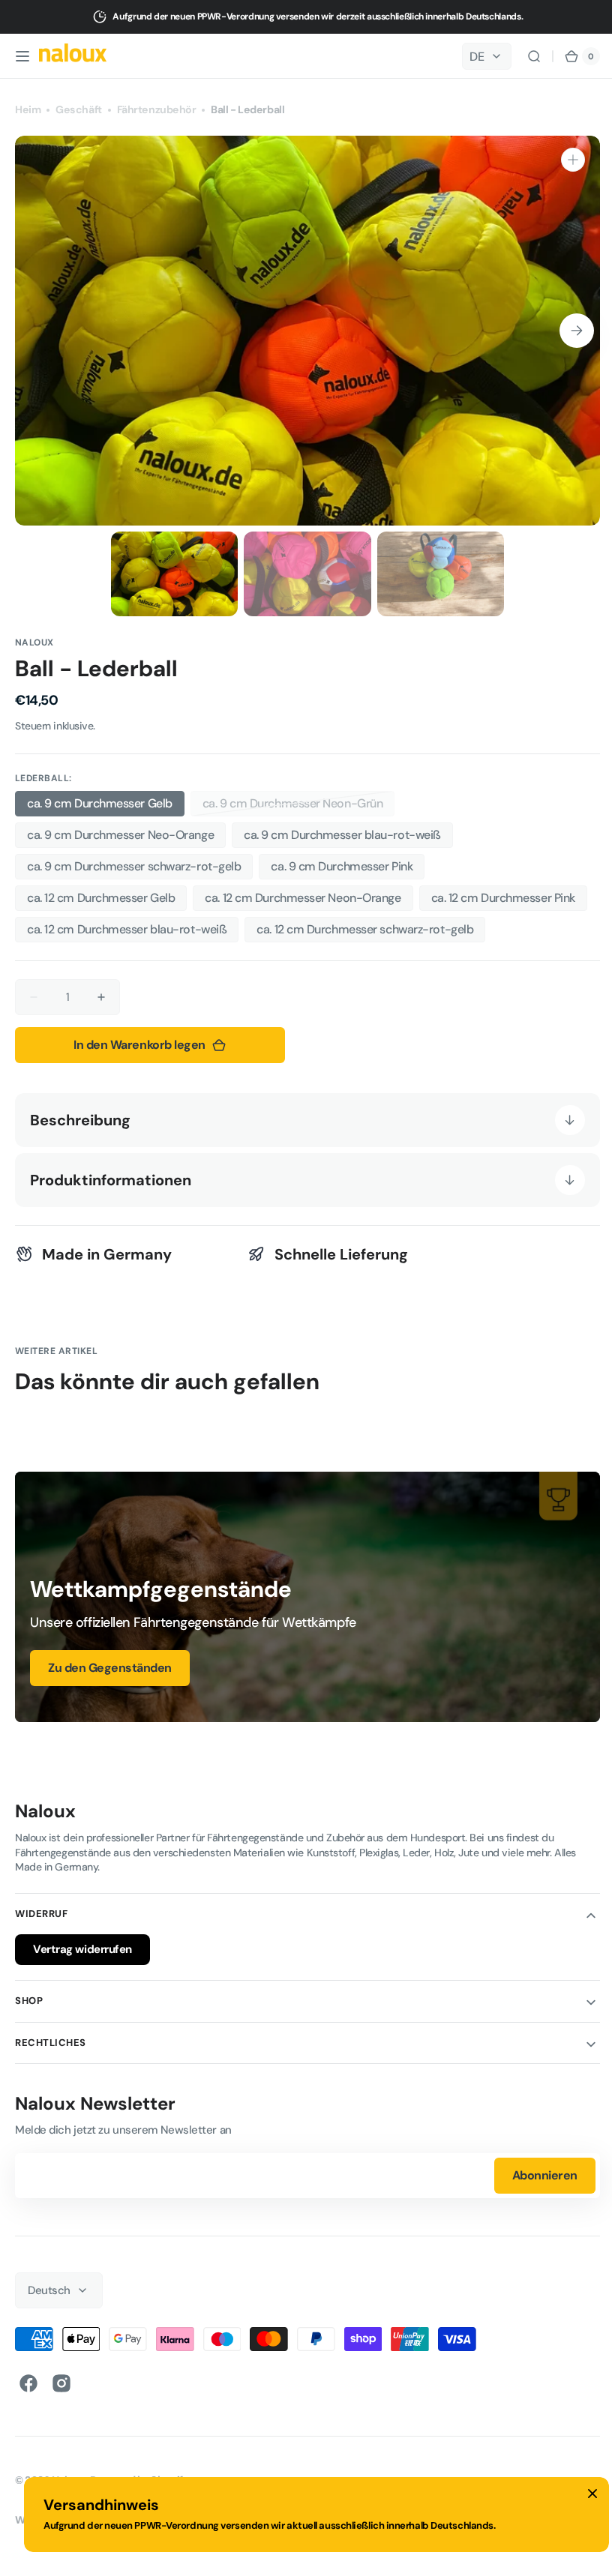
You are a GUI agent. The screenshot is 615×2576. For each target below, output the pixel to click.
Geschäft (78, 109)
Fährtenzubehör (157, 109)
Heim (28, 109)
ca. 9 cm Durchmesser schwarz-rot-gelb (134, 866)
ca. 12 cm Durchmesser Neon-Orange (303, 898)
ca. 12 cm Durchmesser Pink (503, 898)
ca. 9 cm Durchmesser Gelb (100, 803)
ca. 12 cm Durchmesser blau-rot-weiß (127, 929)
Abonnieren (534, 2171)
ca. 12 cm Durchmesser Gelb (101, 898)
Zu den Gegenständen (110, 1662)
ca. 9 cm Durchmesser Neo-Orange (120, 835)
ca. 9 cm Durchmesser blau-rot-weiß (342, 835)
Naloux (69, 2476)
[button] (22, 56)
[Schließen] (592, 2494)
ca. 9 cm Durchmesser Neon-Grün (293, 806)
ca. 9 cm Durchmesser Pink (342, 866)
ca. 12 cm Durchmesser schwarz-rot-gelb (365, 929)
